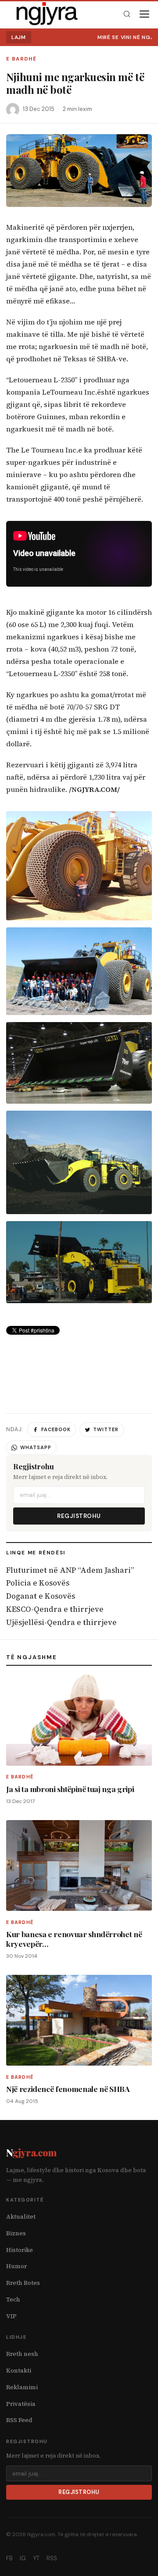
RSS (52, 2558)
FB (9, 2558)
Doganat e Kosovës (41, 1596)
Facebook (56, 1429)
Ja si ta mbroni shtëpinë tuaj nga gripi (70, 1789)
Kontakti (19, 2371)
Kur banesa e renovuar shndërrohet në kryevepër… (74, 1938)
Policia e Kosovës (38, 1583)
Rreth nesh (22, 2354)
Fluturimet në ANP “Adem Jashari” (70, 1570)
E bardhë (21, 59)
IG (23, 2558)
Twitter (106, 1429)
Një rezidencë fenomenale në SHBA (68, 2089)
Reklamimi (22, 2387)
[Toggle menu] (144, 14)
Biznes (16, 2233)
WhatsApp (36, 1447)
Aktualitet (21, 2217)
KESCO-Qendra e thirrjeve (55, 1609)
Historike (20, 2250)
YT (36, 2558)
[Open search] (127, 14)
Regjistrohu (79, 1516)
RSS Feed (19, 2420)
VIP (11, 2316)
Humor (16, 2266)
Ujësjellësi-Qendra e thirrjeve (61, 1622)
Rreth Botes (23, 2283)
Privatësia (21, 2404)
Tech (13, 2300)
